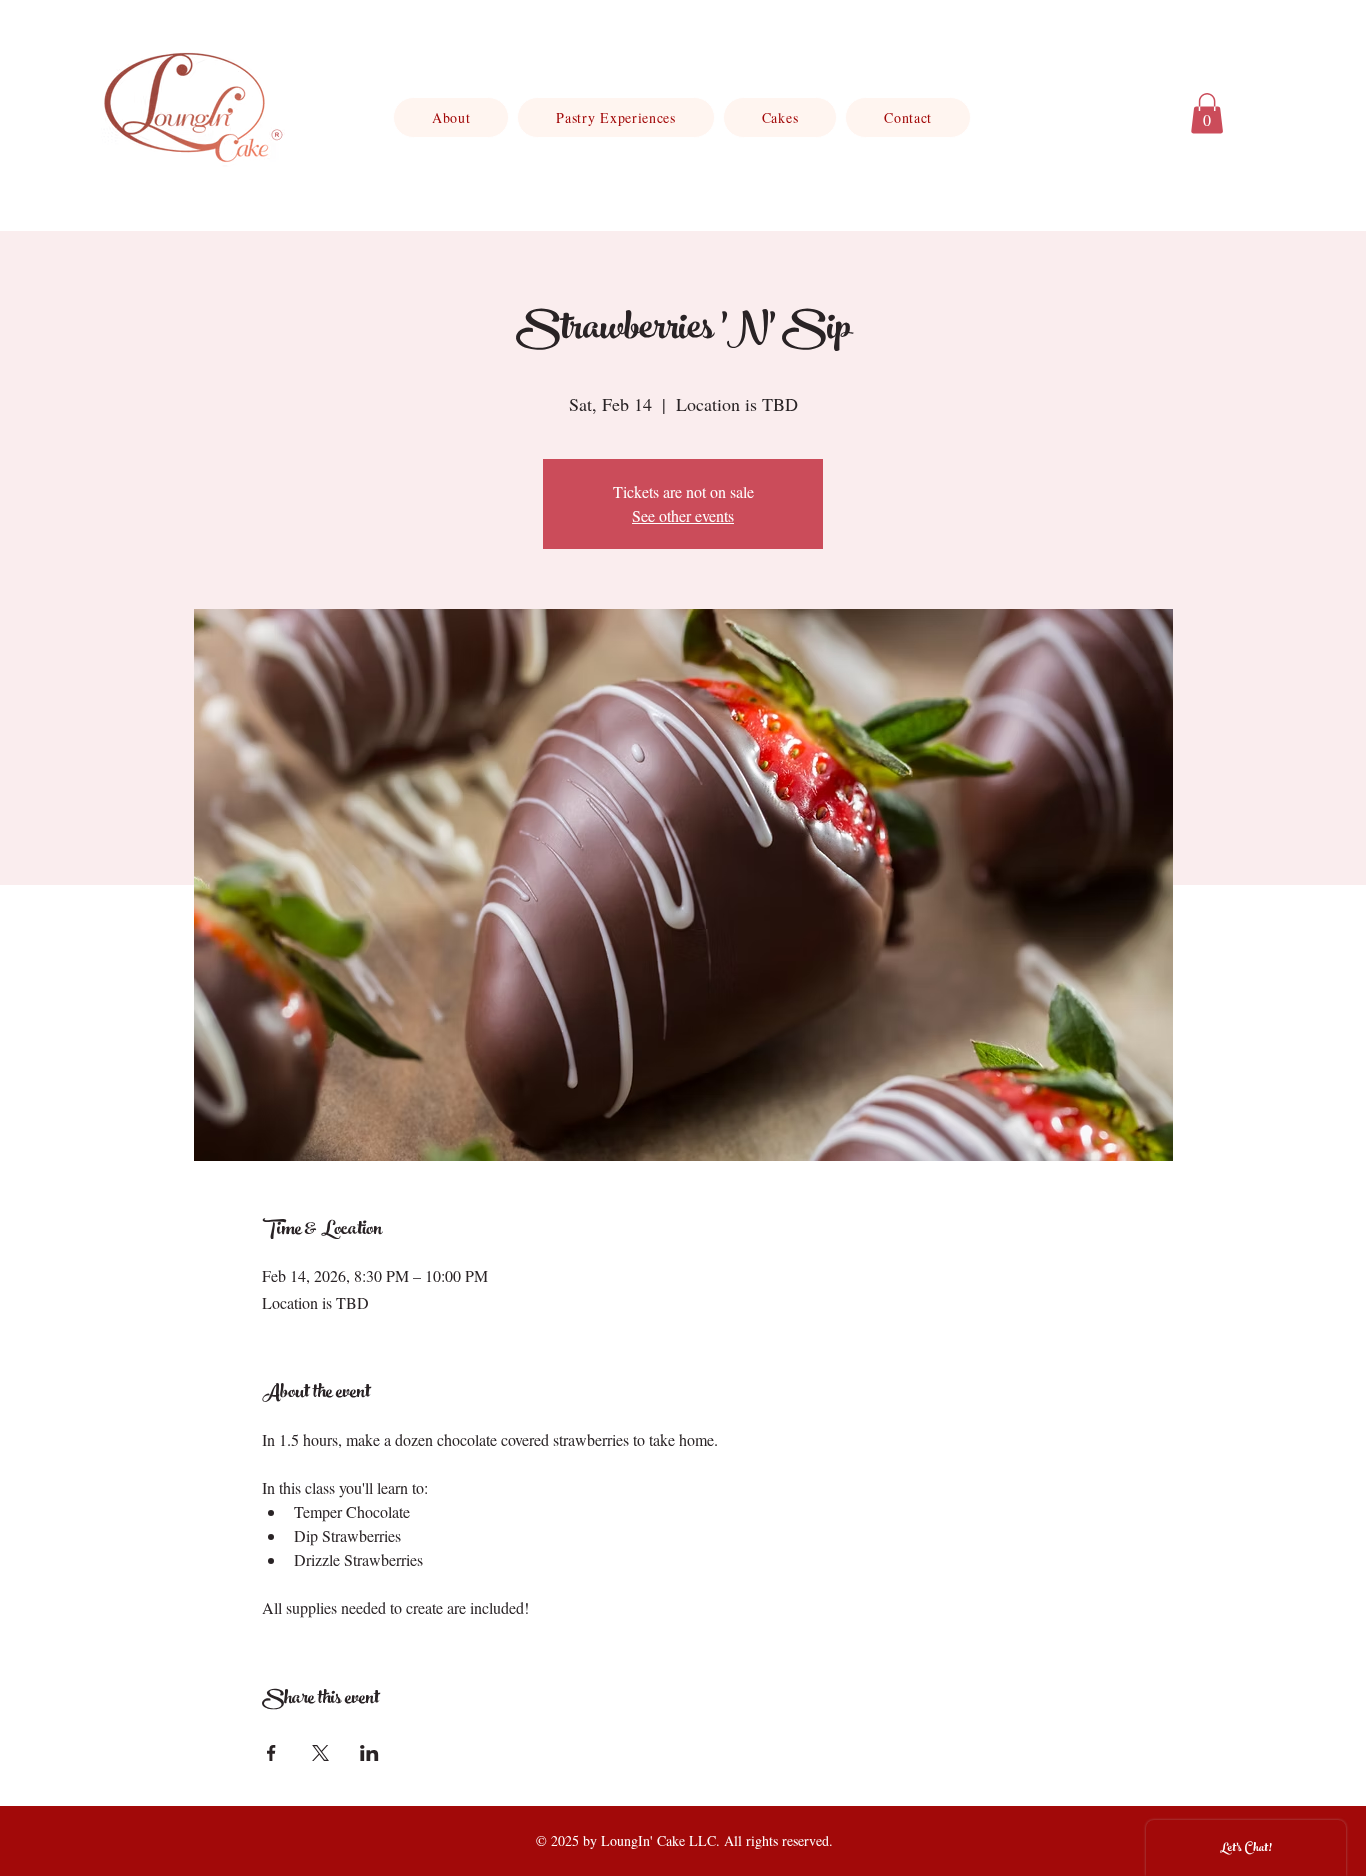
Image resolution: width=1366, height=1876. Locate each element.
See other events (683, 515)
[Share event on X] (320, 1753)
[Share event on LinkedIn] (369, 1753)
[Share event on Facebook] (271, 1753)
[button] (1207, 113)
